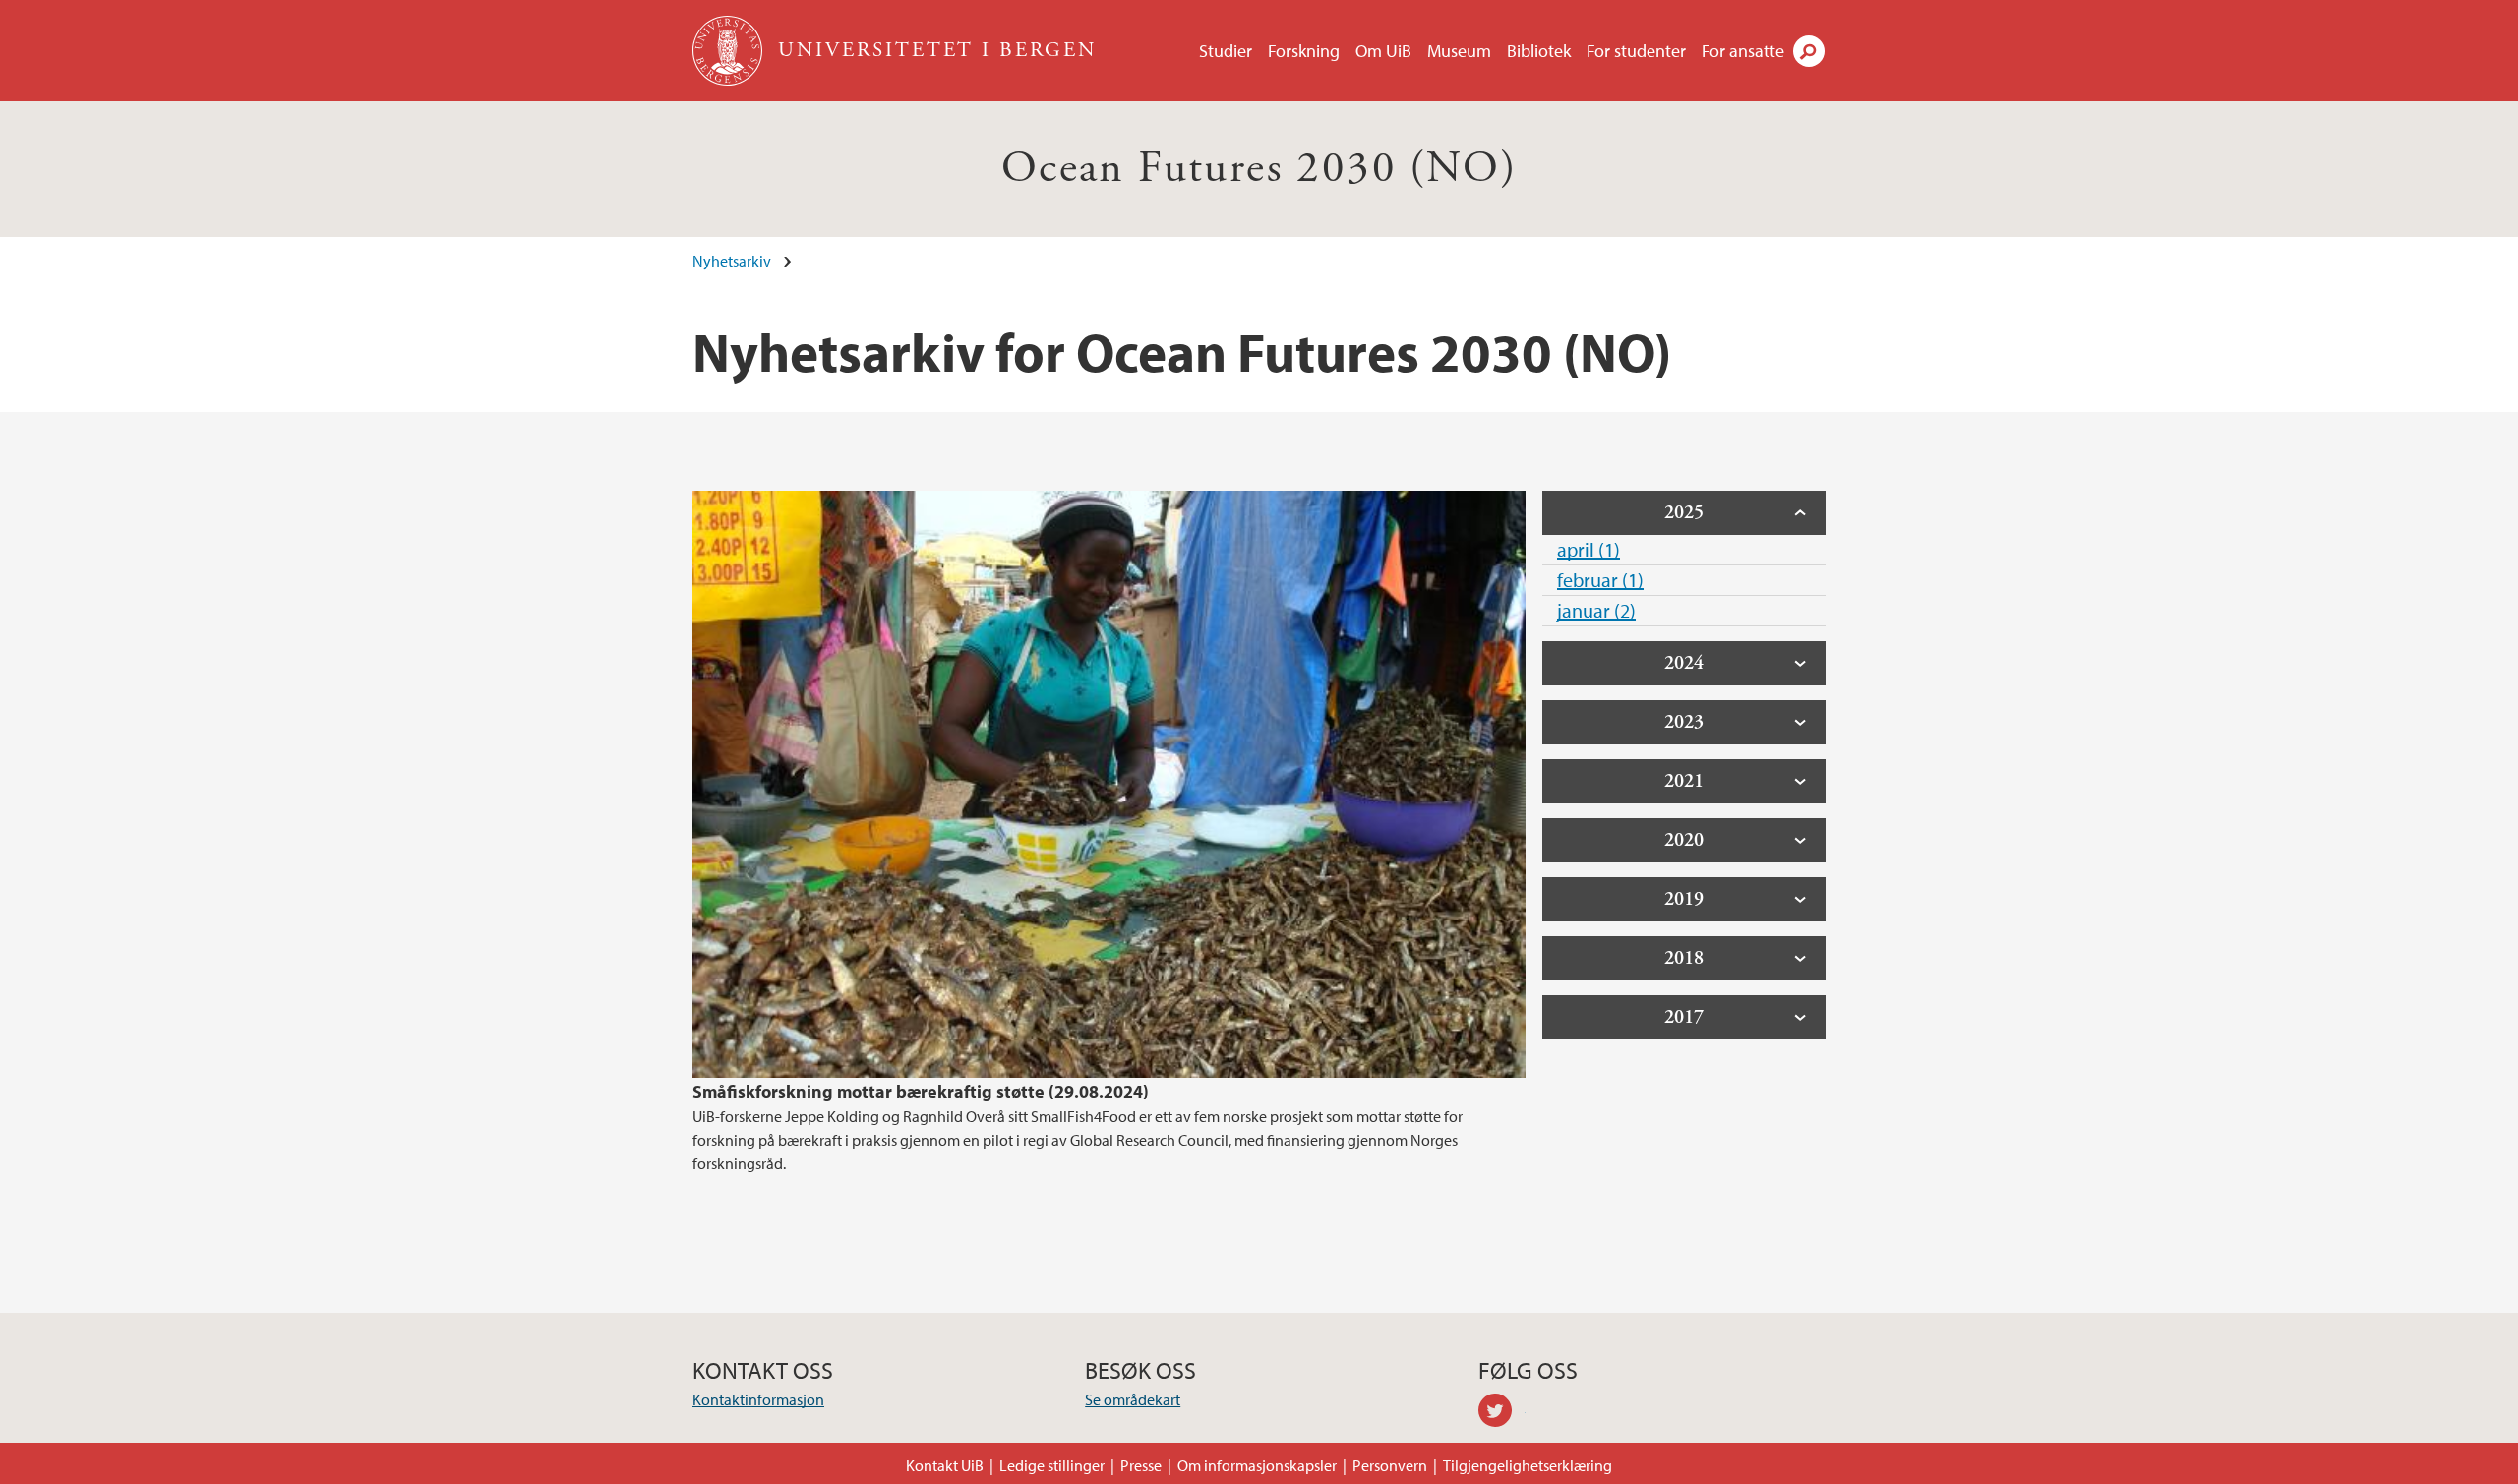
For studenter (1636, 51)
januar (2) (1596, 610)
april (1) (1589, 549)
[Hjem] (729, 51)
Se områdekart (1133, 1399)
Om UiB (1383, 51)
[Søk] (1809, 51)
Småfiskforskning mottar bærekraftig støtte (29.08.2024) (921, 1091)
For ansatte (1743, 51)
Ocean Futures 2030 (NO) (1259, 169)
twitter (1502, 1413)
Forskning (1304, 51)
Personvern (1390, 1465)
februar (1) (1600, 580)
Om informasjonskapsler (1257, 1465)
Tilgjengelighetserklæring (1528, 1465)
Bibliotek (1539, 51)
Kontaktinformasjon (758, 1399)
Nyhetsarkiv (732, 261)
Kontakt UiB (945, 1465)
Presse (1141, 1465)
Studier (1226, 51)
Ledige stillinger (1052, 1465)
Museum (1459, 51)
